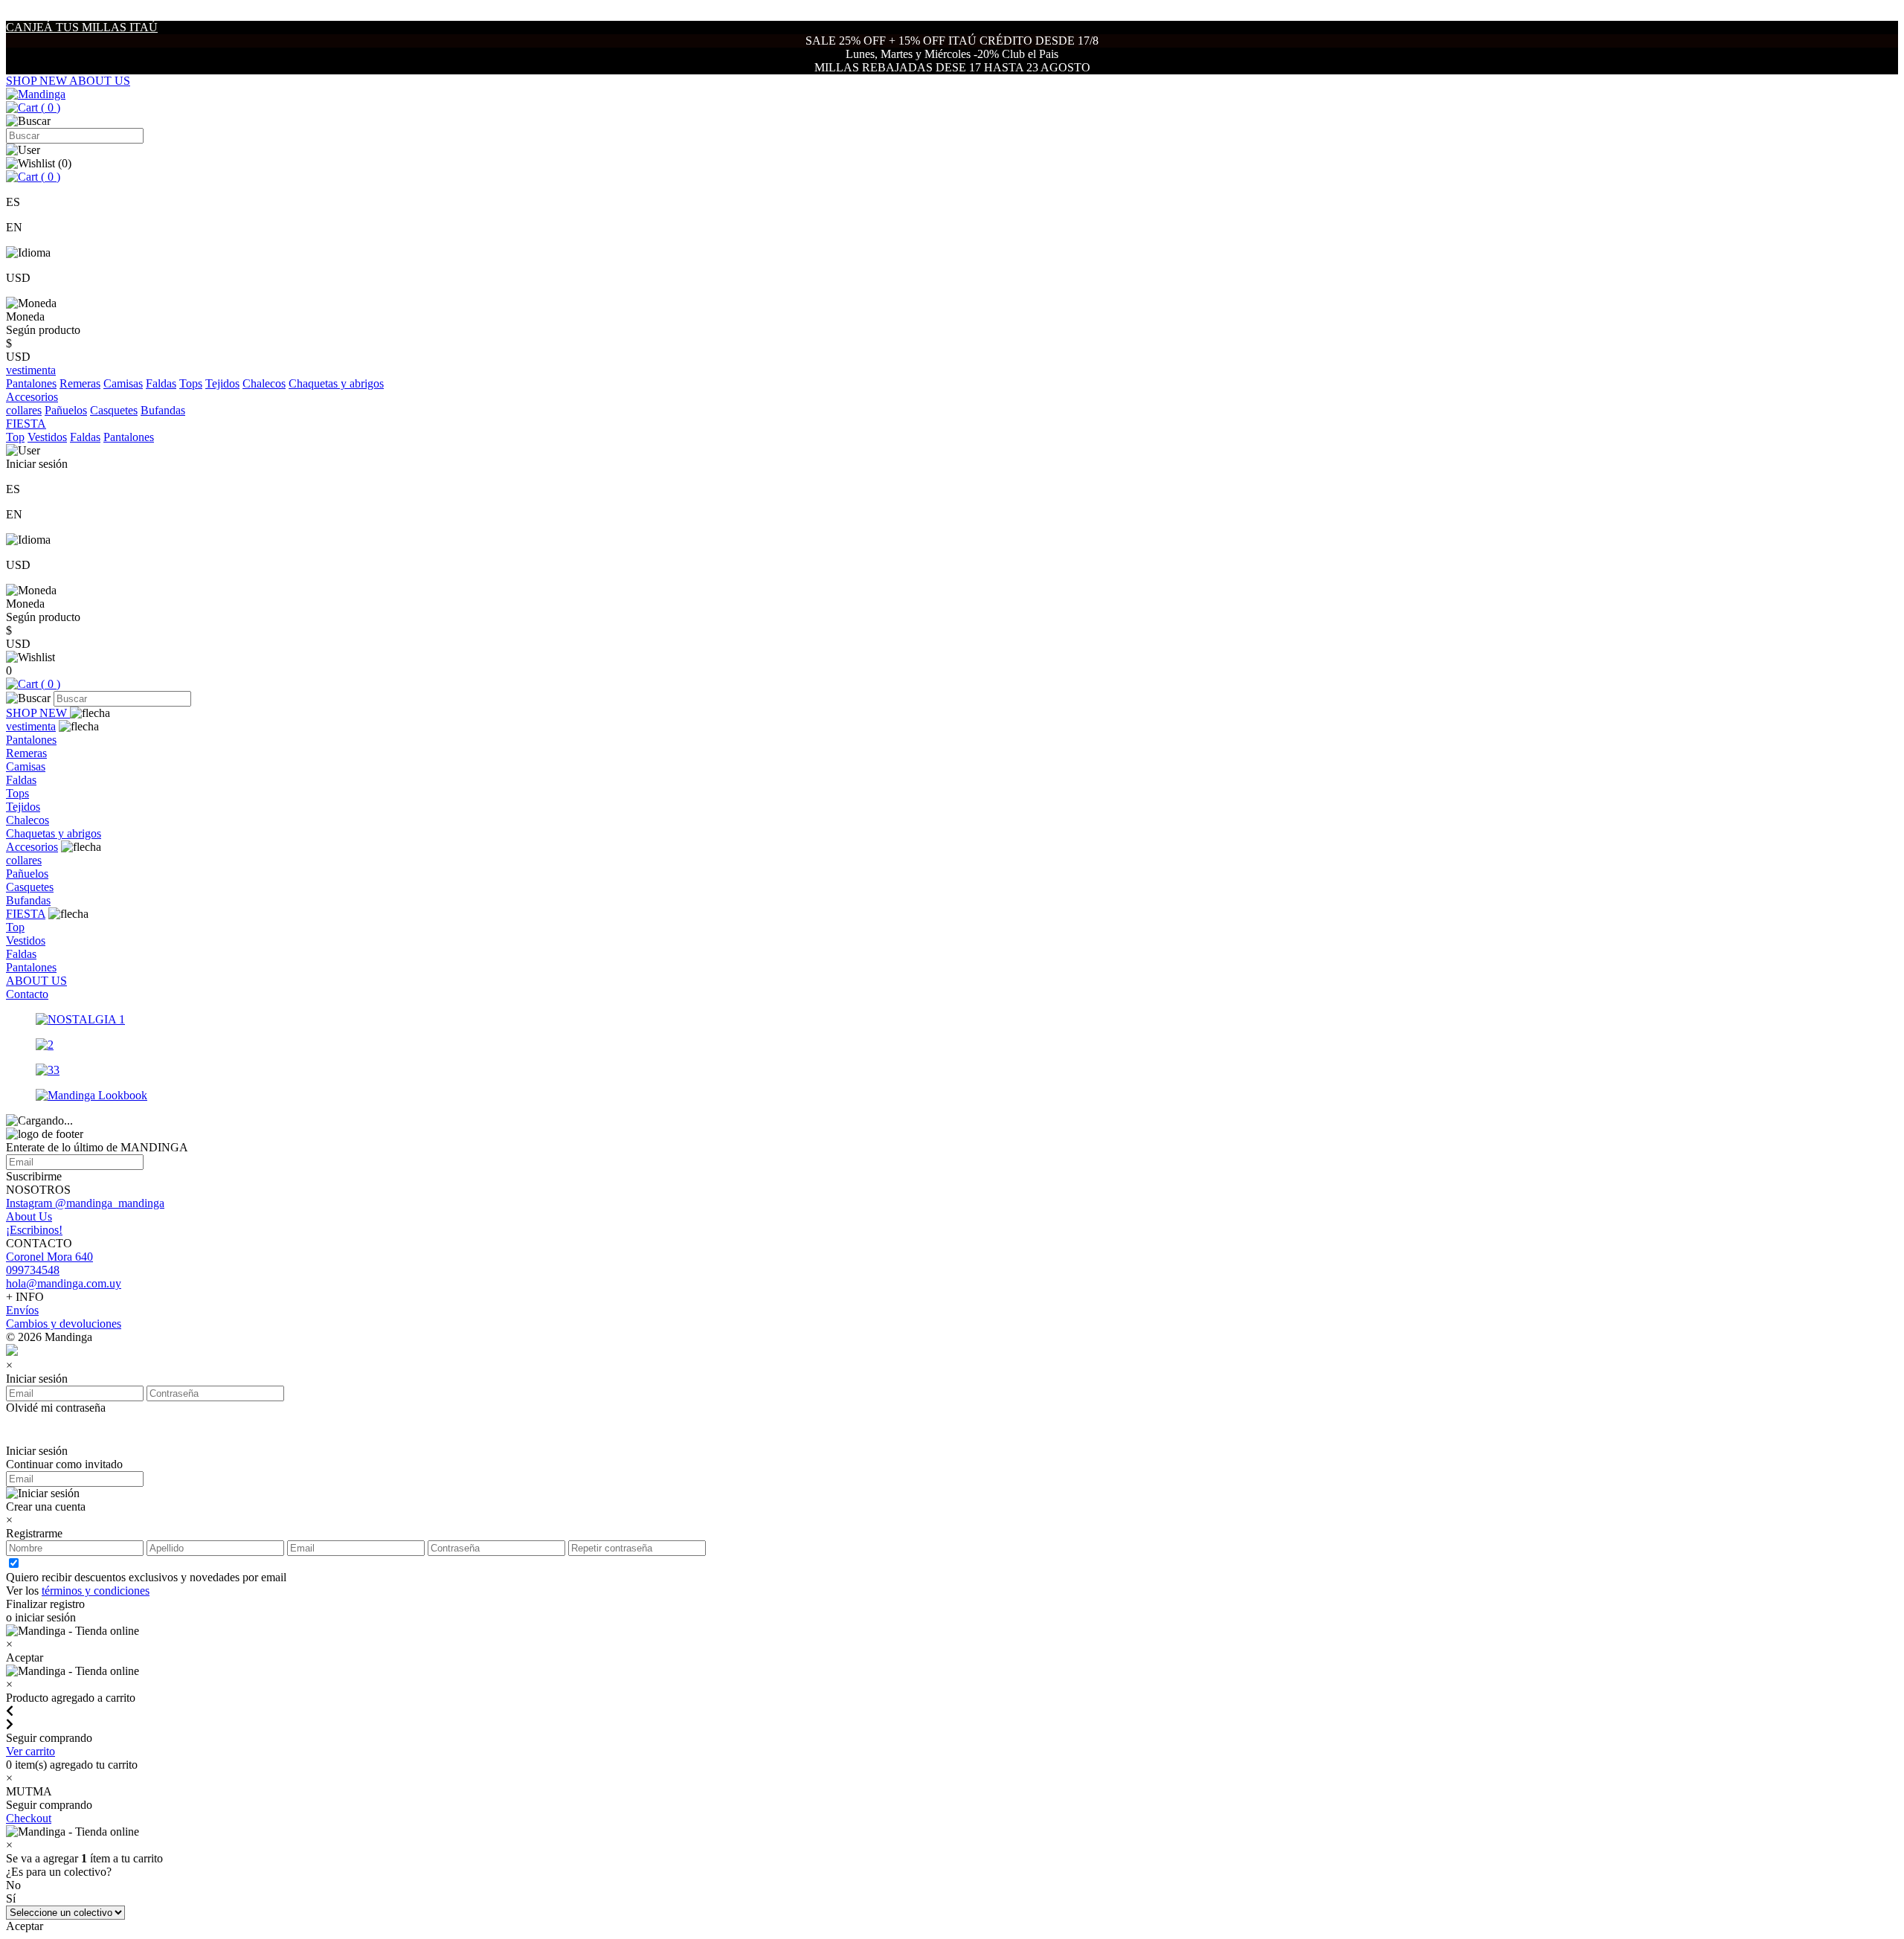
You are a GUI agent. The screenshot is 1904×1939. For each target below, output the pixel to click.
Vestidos (47, 437)
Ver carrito (30, 1751)
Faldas (161, 383)
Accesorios (32, 847)
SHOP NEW (38, 81)
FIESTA (26, 914)
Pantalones (31, 383)
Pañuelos (66, 410)
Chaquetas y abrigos (336, 383)
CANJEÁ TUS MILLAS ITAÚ (82, 27)
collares (24, 410)
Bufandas (163, 410)
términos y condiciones (96, 1591)
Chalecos (264, 383)
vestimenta (31, 726)
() (49, 107)
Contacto (27, 994)
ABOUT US (100, 81)
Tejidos (222, 383)
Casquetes (114, 410)
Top (15, 437)
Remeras (80, 383)
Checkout (29, 1818)
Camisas (123, 383)
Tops (191, 383)
